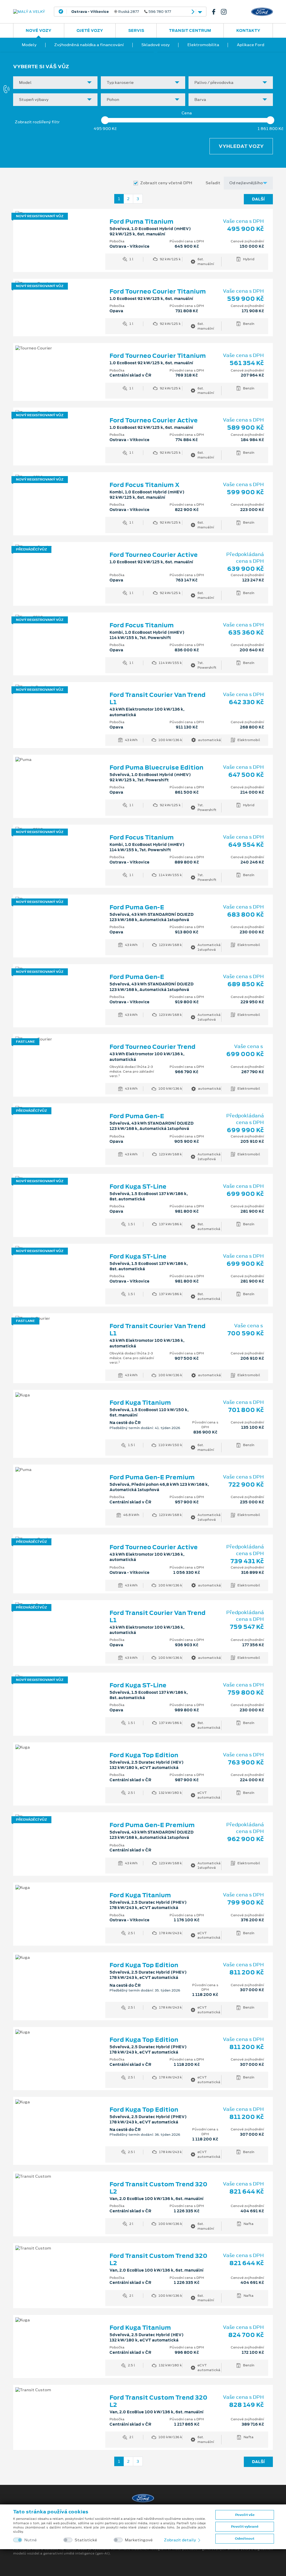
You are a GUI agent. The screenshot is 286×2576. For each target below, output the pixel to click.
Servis (136, 30)
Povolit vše (245, 2515)
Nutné (31, 2540)
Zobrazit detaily (180, 2540)
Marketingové (139, 2540)
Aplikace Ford (251, 45)
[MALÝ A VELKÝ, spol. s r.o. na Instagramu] (226, 12)
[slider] (105, 120)
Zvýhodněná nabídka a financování (89, 45)
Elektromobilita (203, 45)
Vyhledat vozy (241, 146)
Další (258, 199)
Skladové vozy (156, 45)
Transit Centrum (190, 30)
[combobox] (55, 83)
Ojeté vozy (90, 30)
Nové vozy (39, 30)
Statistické (86, 2540)
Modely (29, 45)
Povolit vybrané (245, 2527)
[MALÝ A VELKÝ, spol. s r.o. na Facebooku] (216, 12)
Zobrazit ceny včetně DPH (166, 183)
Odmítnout (245, 2539)
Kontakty (248, 30)
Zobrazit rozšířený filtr (37, 122)
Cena (187, 113)
